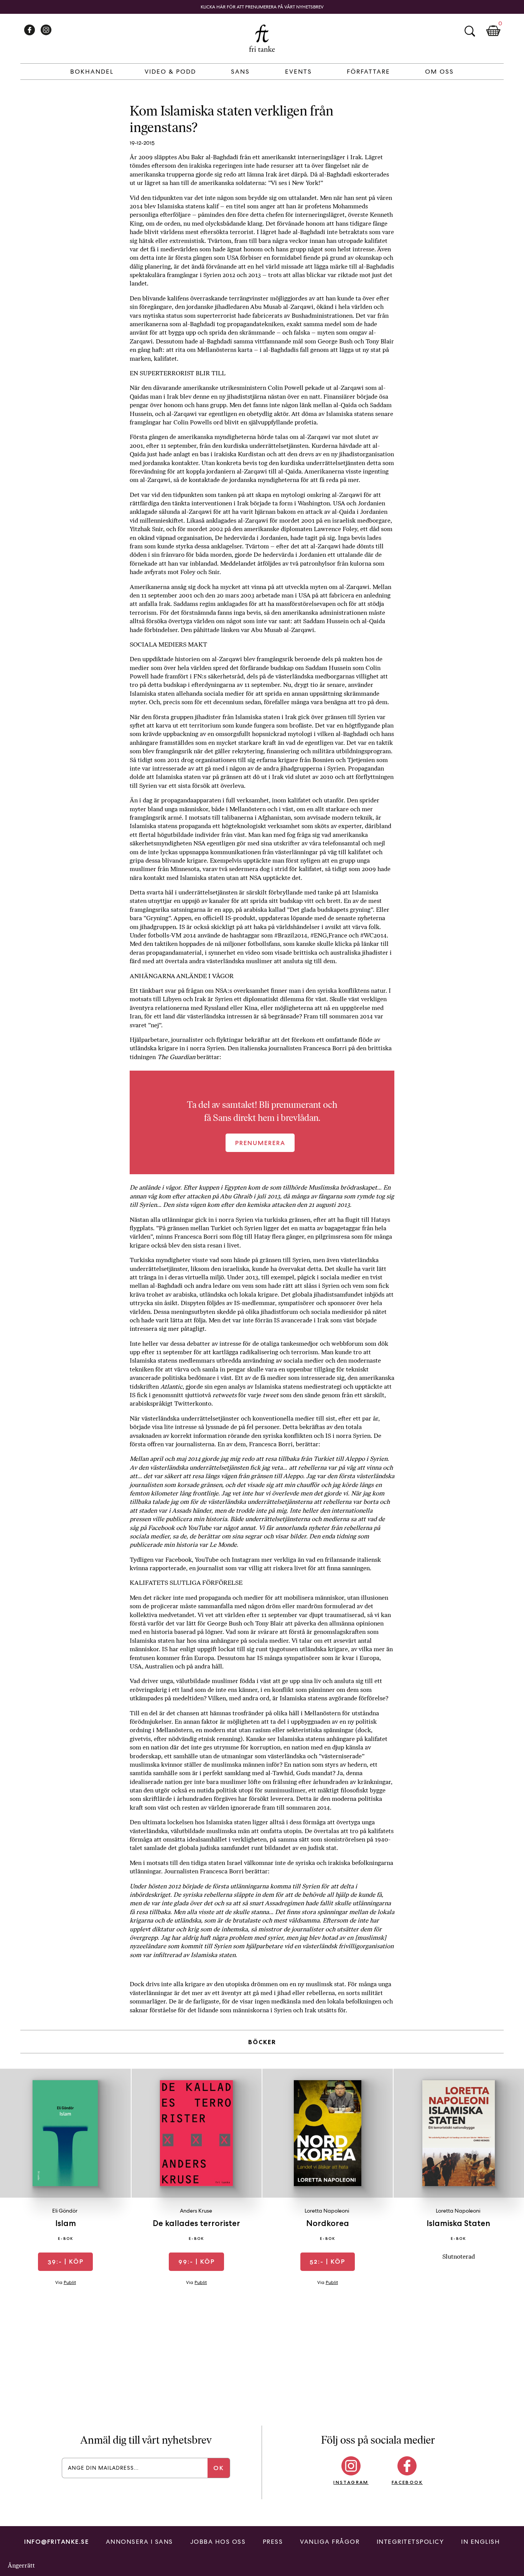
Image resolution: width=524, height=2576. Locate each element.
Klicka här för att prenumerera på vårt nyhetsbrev (262, 7)
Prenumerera (260, 1143)
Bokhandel (92, 72)
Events (298, 72)
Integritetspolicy (410, 2542)
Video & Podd (170, 72)
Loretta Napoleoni (327, 2211)
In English (480, 2542)
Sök (470, 31)
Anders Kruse (196, 2211)
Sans (240, 72)
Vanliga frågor (330, 2542)
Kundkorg (493, 31)
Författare (368, 72)
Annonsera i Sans (139, 2542)
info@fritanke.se (56, 2542)
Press (273, 2542)
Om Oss (439, 72)
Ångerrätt (21, 2565)
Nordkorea (328, 2223)
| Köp (66, 2262)
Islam (66, 2223)
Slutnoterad (459, 2257)
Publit (70, 2282)
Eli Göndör (65, 2211)
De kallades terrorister (196, 2223)
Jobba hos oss (218, 2542)
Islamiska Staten (458, 2223)
